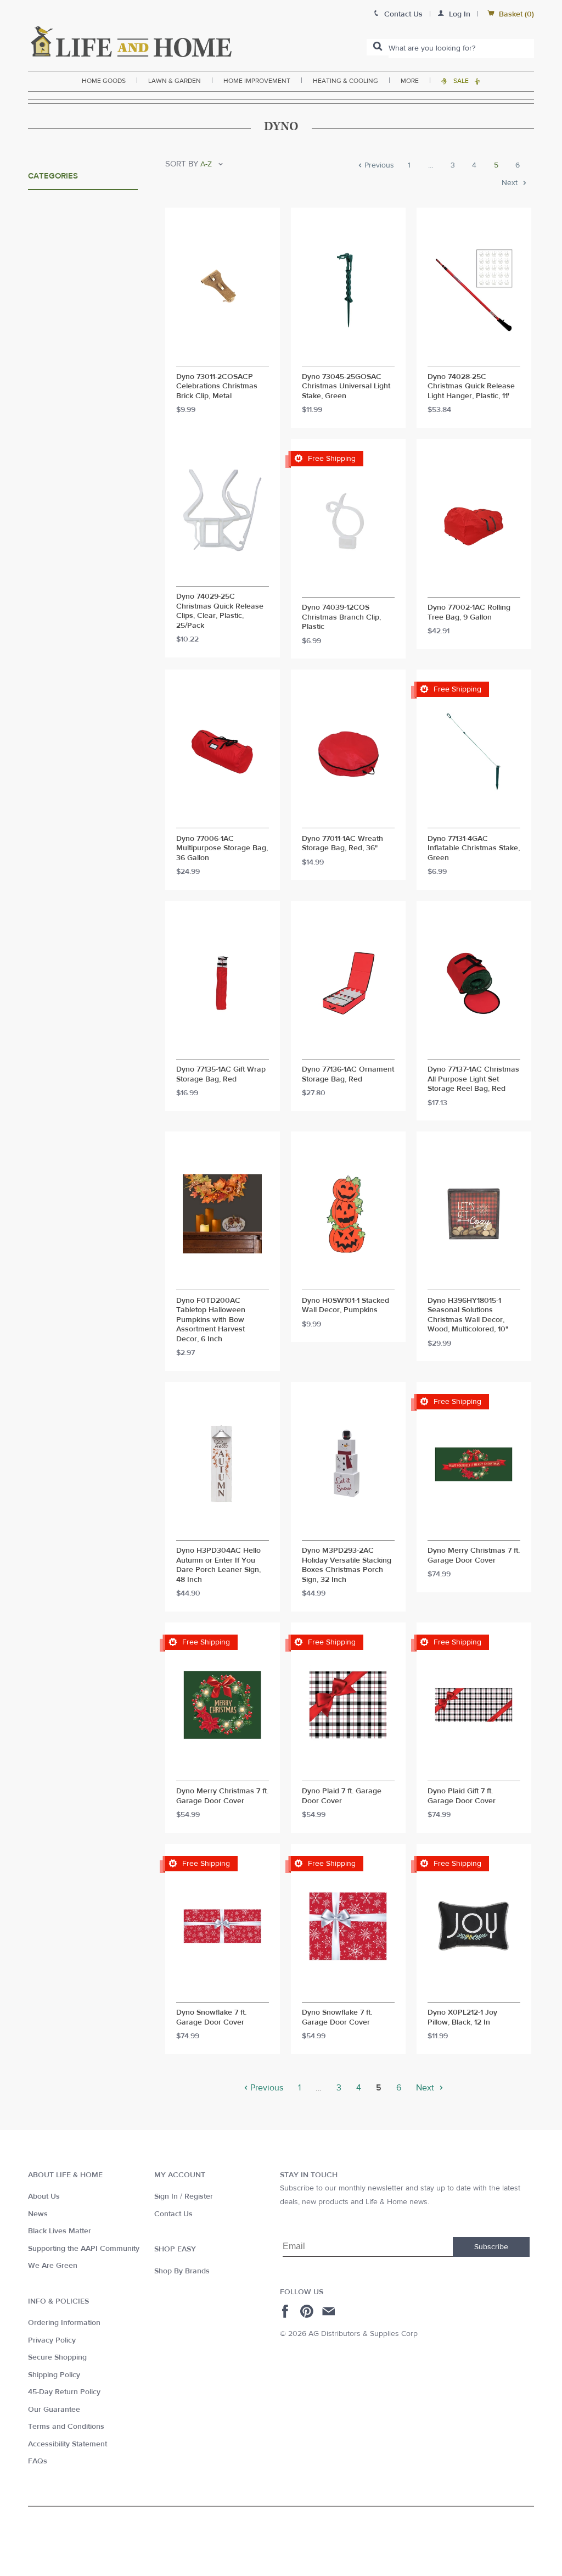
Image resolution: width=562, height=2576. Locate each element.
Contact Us (173, 2214)
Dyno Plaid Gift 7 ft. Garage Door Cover (462, 1796)
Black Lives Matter (60, 2231)
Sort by (182, 164)
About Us (44, 2196)
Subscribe (491, 2247)
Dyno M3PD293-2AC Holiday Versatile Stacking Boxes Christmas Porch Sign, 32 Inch (347, 1565)
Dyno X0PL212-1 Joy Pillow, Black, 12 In (462, 2018)
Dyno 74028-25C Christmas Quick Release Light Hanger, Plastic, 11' (471, 387)
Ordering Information (64, 2323)
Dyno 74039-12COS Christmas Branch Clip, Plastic (341, 617)
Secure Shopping (57, 2357)
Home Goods (104, 81)
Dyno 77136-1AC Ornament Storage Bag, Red (348, 1075)
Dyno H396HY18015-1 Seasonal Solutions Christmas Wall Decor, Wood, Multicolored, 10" (468, 1315)
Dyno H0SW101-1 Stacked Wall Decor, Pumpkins (345, 1306)
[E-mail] (330, 2311)
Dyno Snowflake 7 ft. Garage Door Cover (211, 2018)
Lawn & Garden (175, 81)
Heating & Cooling (345, 81)
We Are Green (53, 2266)
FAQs (38, 2461)
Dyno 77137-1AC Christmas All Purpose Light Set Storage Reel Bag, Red (473, 1079)
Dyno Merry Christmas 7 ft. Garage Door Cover (474, 1556)
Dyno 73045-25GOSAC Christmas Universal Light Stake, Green (346, 387)
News (38, 2214)
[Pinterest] (308, 2311)
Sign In (166, 2196)
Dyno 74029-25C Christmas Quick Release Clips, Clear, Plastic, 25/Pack (220, 611)
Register (199, 2196)
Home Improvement (257, 81)
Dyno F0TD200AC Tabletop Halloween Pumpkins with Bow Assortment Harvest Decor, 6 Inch (211, 1320)
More (410, 81)
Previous (378, 166)
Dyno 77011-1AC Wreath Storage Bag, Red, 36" (342, 844)
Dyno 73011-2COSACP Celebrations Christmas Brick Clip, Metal (217, 387)
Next (511, 183)
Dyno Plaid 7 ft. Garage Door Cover (342, 1796)
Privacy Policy (52, 2340)
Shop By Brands (182, 2271)
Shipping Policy (54, 2375)
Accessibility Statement (68, 2444)
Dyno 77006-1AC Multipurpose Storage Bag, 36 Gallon (222, 849)
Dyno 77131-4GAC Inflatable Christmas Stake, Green (474, 849)
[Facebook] (287, 2311)
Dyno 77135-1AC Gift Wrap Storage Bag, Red (221, 1075)
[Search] (378, 47)
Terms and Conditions (66, 2427)
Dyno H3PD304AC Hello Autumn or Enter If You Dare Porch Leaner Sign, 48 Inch (218, 1565)
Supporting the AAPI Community (84, 2249)
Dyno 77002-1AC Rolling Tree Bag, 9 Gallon (469, 613)
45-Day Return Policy (64, 2392)
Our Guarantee (54, 2410)
